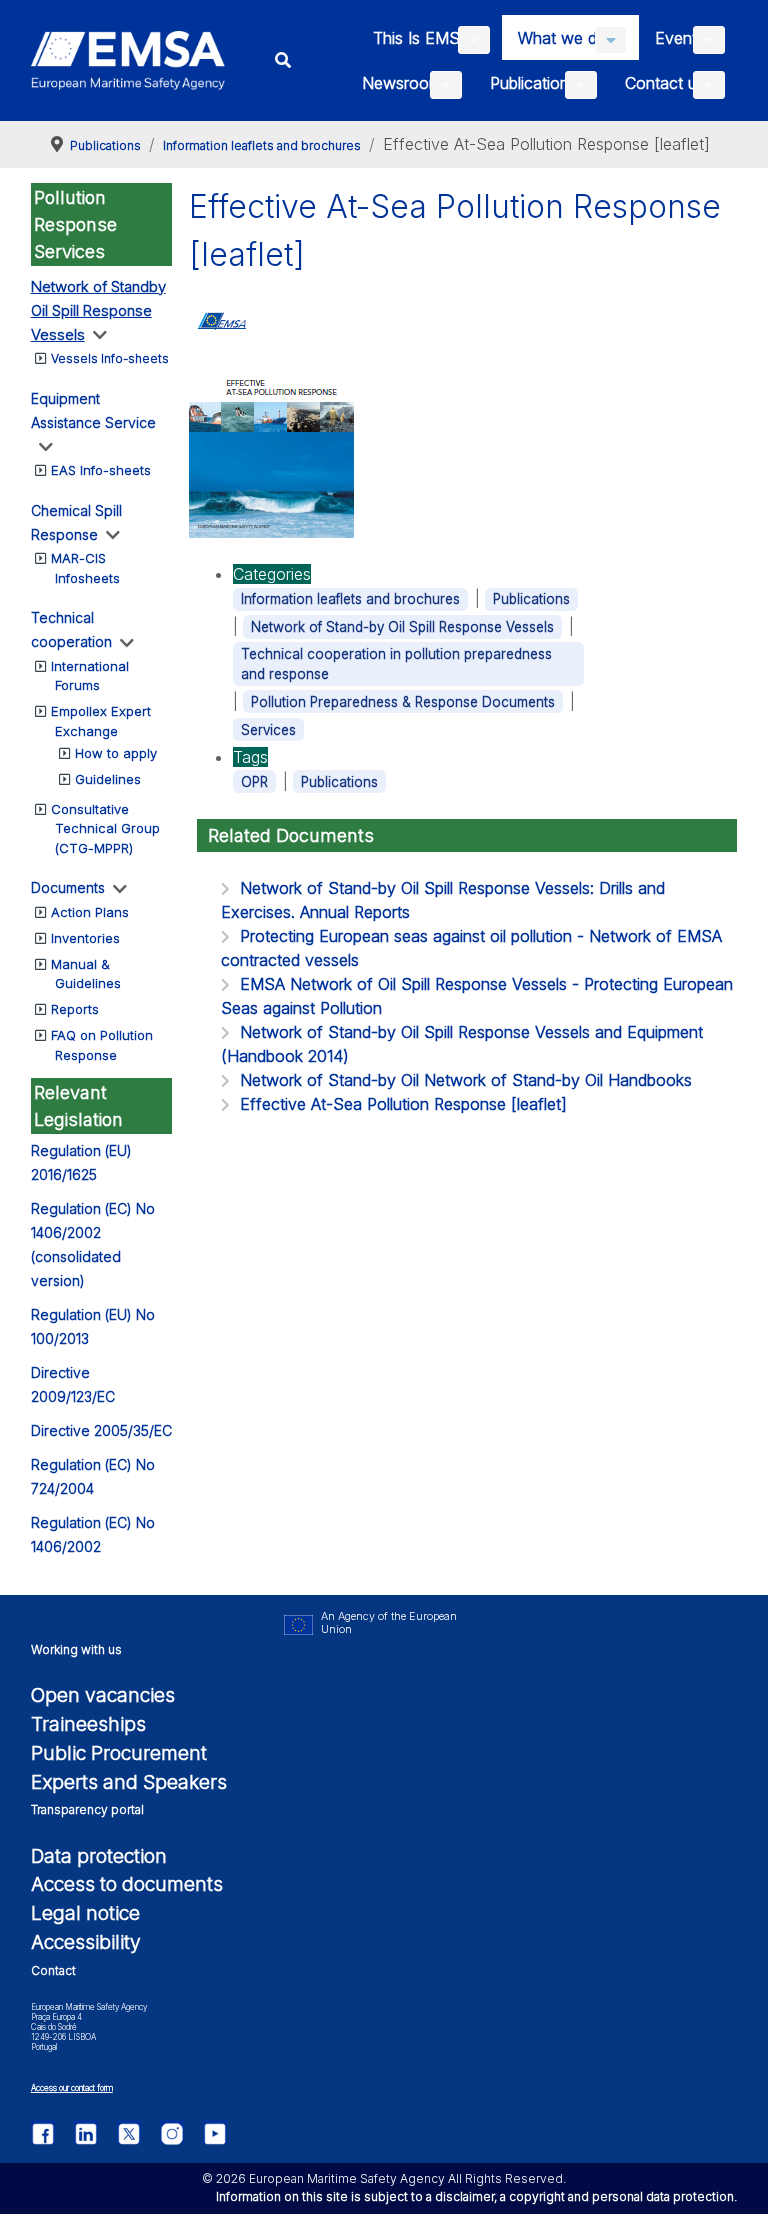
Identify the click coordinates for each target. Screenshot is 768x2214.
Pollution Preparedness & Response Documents (403, 702)
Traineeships (88, 1724)
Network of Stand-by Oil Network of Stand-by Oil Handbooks (466, 1080)
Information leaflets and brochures (350, 599)
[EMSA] (128, 60)
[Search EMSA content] (283, 60)
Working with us (76, 1649)
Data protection (99, 1856)
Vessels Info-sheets (110, 358)
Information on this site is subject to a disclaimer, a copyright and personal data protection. (476, 2196)
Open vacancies (103, 1695)
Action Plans (90, 912)
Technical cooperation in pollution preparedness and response (396, 664)
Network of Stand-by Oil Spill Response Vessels (402, 627)
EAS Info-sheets (101, 470)
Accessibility (86, 1942)
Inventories (85, 938)
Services (268, 730)
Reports (75, 1009)
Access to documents (127, 1884)
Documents (68, 887)
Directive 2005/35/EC (101, 1430)
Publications (531, 599)
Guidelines (108, 779)
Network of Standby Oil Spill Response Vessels (98, 310)
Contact (53, 1970)
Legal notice (85, 1913)
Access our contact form (72, 2088)
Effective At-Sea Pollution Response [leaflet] (403, 1104)
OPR (254, 782)
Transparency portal (87, 1809)
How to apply (116, 753)
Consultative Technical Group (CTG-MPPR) (105, 828)
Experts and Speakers (129, 1782)
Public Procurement (119, 1753)
